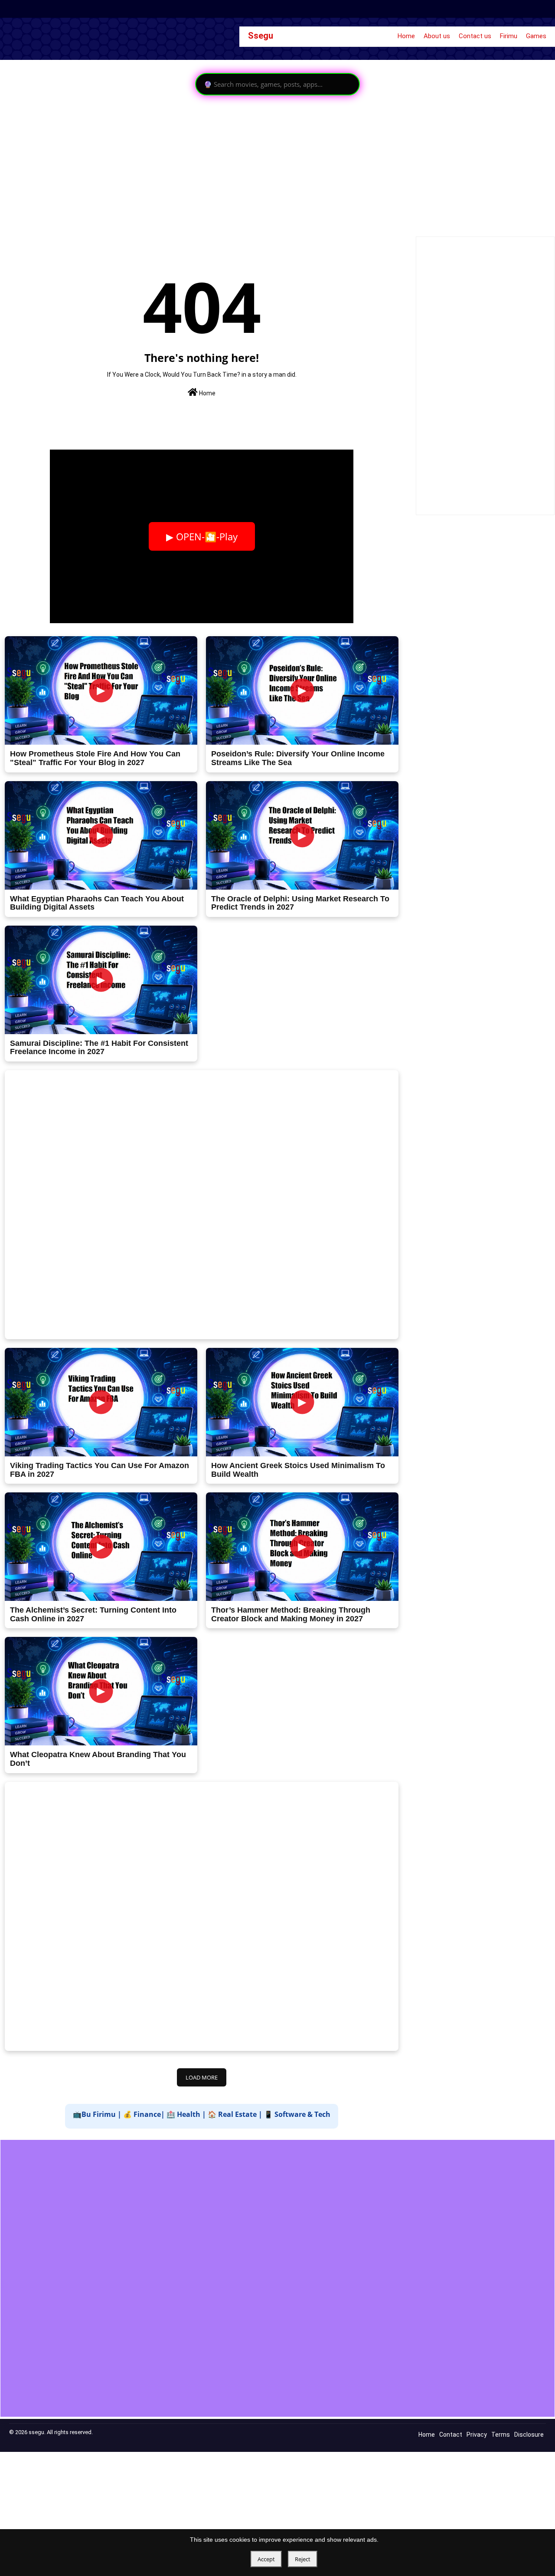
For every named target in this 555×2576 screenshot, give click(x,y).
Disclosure (529, 2435)
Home (406, 36)
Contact (451, 2435)
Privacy (477, 2435)
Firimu (509, 36)
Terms (501, 2435)
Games (536, 36)
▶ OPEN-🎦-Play (202, 536)
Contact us (475, 36)
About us (437, 36)
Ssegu (261, 36)
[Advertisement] (260, 165)
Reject (303, 2559)
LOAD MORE (202, 2077)
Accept (266, 2559)
